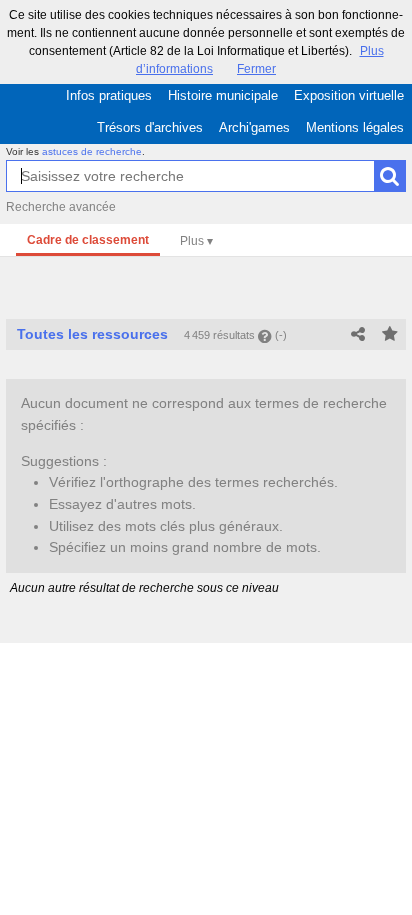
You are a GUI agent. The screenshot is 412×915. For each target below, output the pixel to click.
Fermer (256, 69)
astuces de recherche (92, 151)
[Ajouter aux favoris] (390, 335)
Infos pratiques (109, 95)
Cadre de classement (88, 240)
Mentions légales (355, 127)
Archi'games (254, 127)
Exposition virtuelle (349, 95)
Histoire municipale (223, 95)
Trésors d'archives (150, 127)
